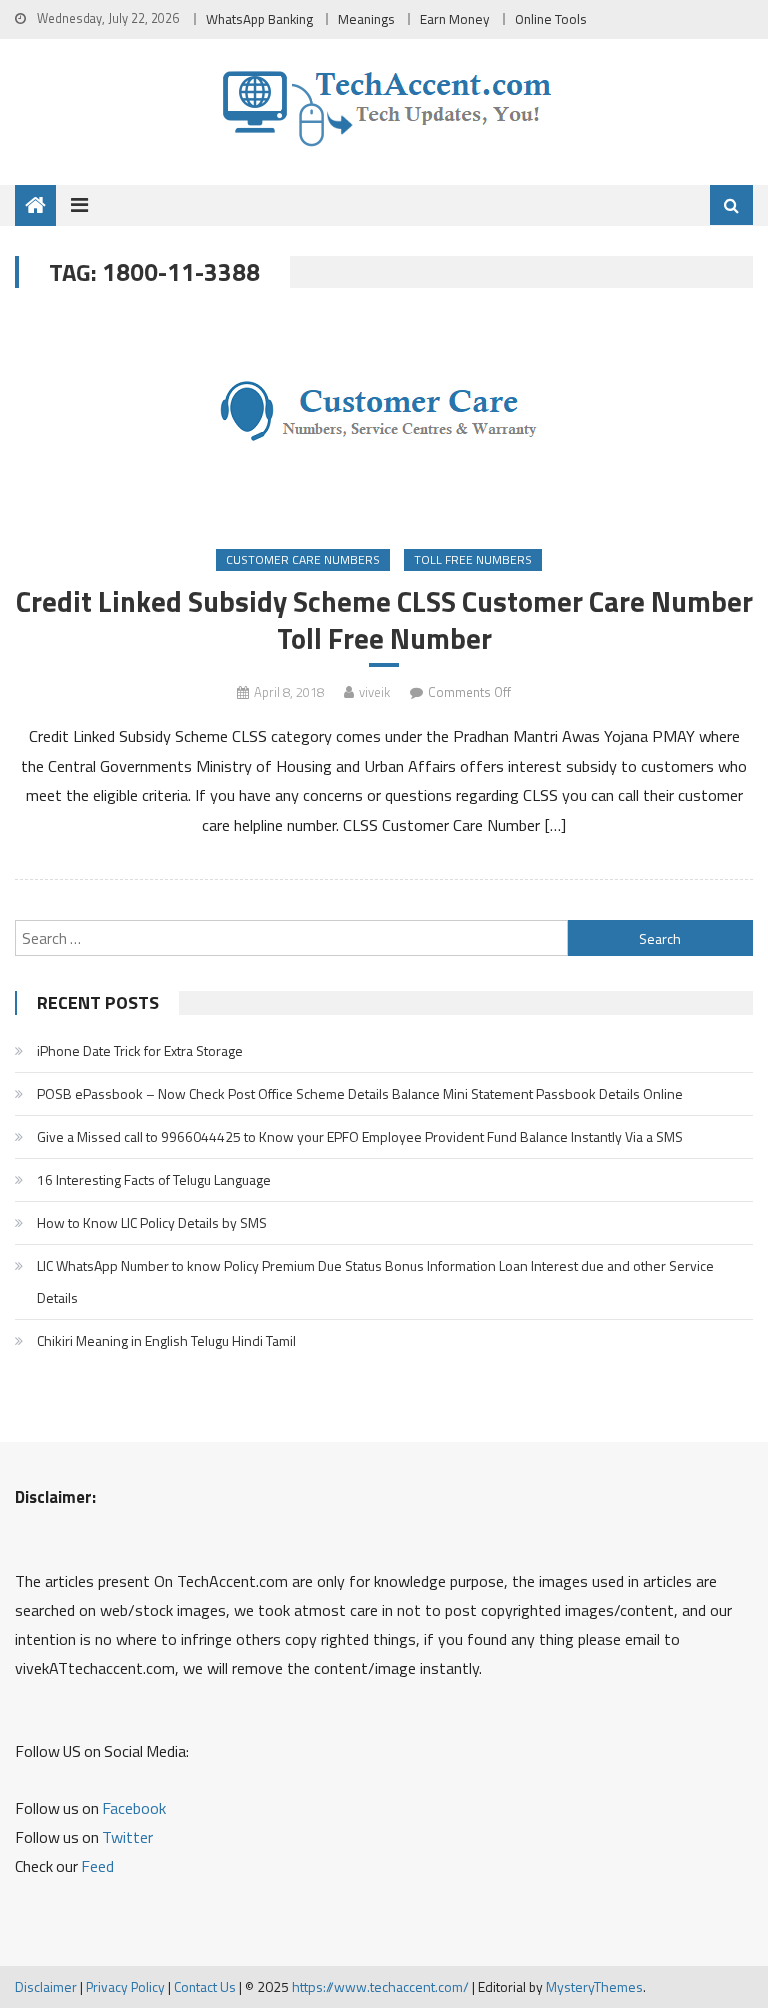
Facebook (134, 1808)
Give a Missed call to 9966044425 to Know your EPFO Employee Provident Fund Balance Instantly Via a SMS (360, 1136)
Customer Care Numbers (303, 559)
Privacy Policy (125, 1986)
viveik (374, 692)
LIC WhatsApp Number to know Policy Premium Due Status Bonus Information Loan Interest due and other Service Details (375, 1281)
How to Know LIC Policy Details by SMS (152, 1222)
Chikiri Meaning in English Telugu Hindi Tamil (166, 1340)
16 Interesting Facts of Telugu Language (154, 1179)
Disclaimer (46, 1986)
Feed (97, 1866)
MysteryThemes (594, 1986)
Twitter (127, 1837)
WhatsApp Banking (259, 19)
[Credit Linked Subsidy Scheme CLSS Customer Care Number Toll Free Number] (383, 420)
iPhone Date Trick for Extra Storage (140, 1050)
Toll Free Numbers (473, 559)
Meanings (366, 19)
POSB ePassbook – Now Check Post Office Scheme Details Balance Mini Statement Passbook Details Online (360, 1093)
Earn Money (455, 19)
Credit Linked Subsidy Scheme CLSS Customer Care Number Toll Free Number (384, 620)
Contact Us (205, 1986)
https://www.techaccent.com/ (380, 1986)
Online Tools (551, 19)
